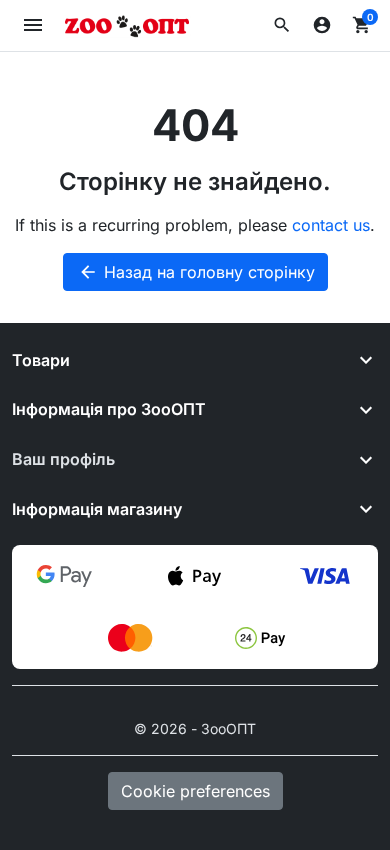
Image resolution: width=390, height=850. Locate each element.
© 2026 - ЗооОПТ (195, 728)
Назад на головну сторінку (196, 272)
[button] (282, 25)
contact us (331, 225)
